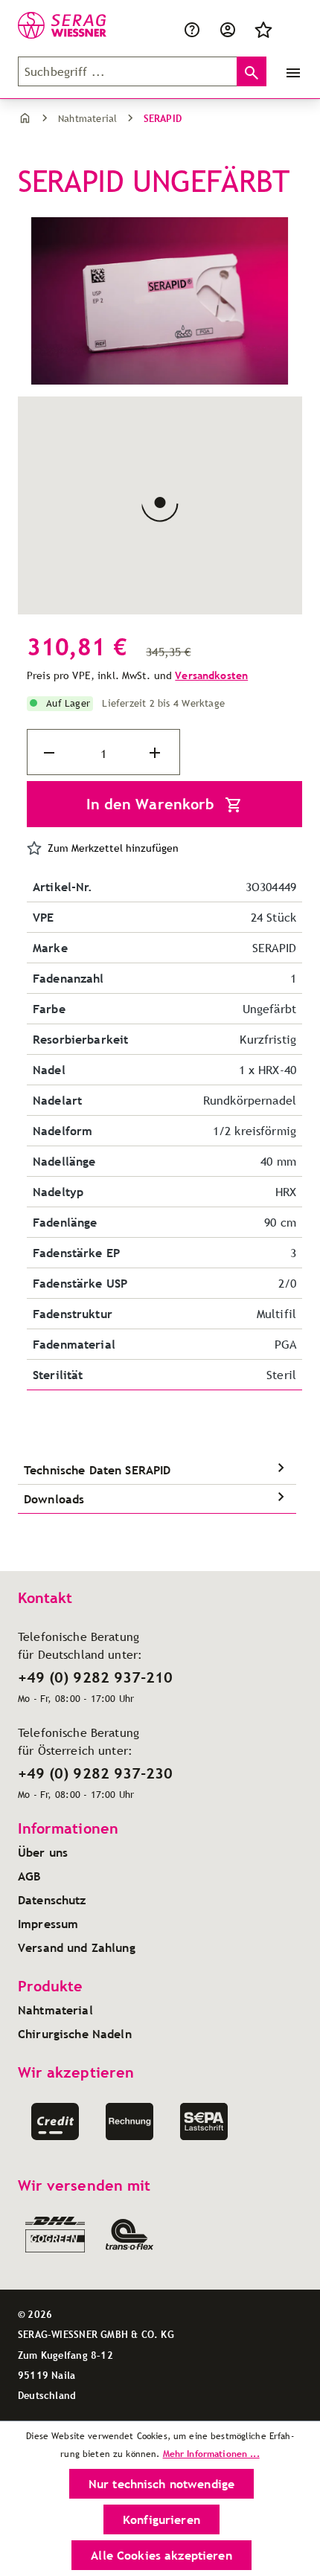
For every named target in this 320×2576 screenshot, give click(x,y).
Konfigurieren (161, 2519)
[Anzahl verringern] (51, 753)
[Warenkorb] (290, 28)
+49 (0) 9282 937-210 (95, 1677)
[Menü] (290, 71)
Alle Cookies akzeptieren (161, 2555)
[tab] (157, 1470)
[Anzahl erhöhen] (156, 753)
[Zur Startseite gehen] (54, 25)
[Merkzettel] (263, 28)
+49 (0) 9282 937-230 (95, 1773)
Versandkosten (211, 675)
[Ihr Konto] (228, 28)
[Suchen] (252, 71)
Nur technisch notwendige (161, 2484)
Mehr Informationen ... (211, 2454)
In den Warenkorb (153, 804)
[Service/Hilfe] (192, 28)
